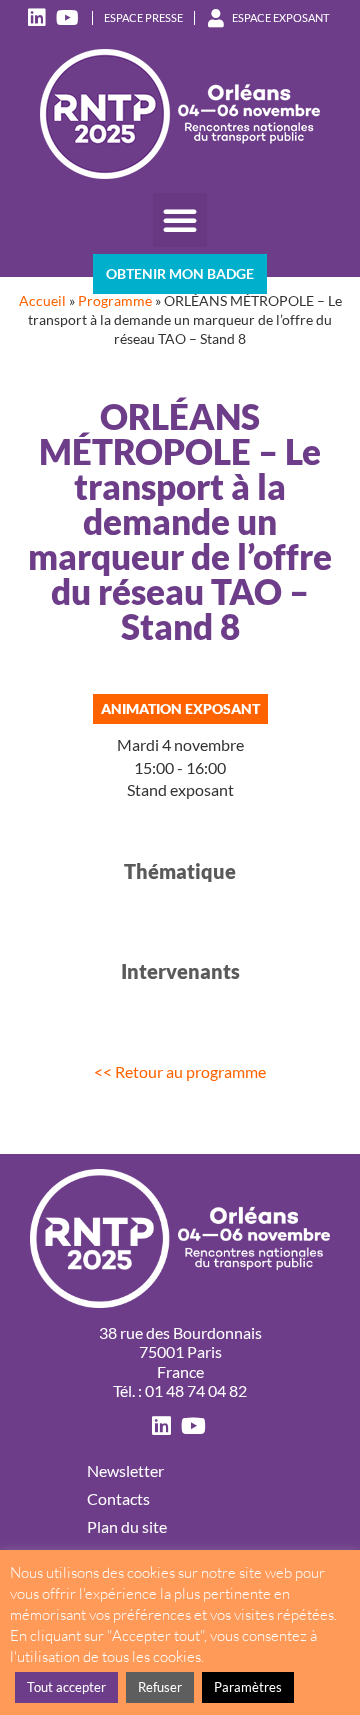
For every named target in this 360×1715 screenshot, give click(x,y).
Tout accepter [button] (66, 1687)
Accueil (42, 301)
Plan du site (127, 1526)
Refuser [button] (160, 1687)
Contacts (118, 1498)
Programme (115, 301)
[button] (180, 220)
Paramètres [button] (248, 1687)
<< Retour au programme (180, 1071)
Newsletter (125, 1470)
